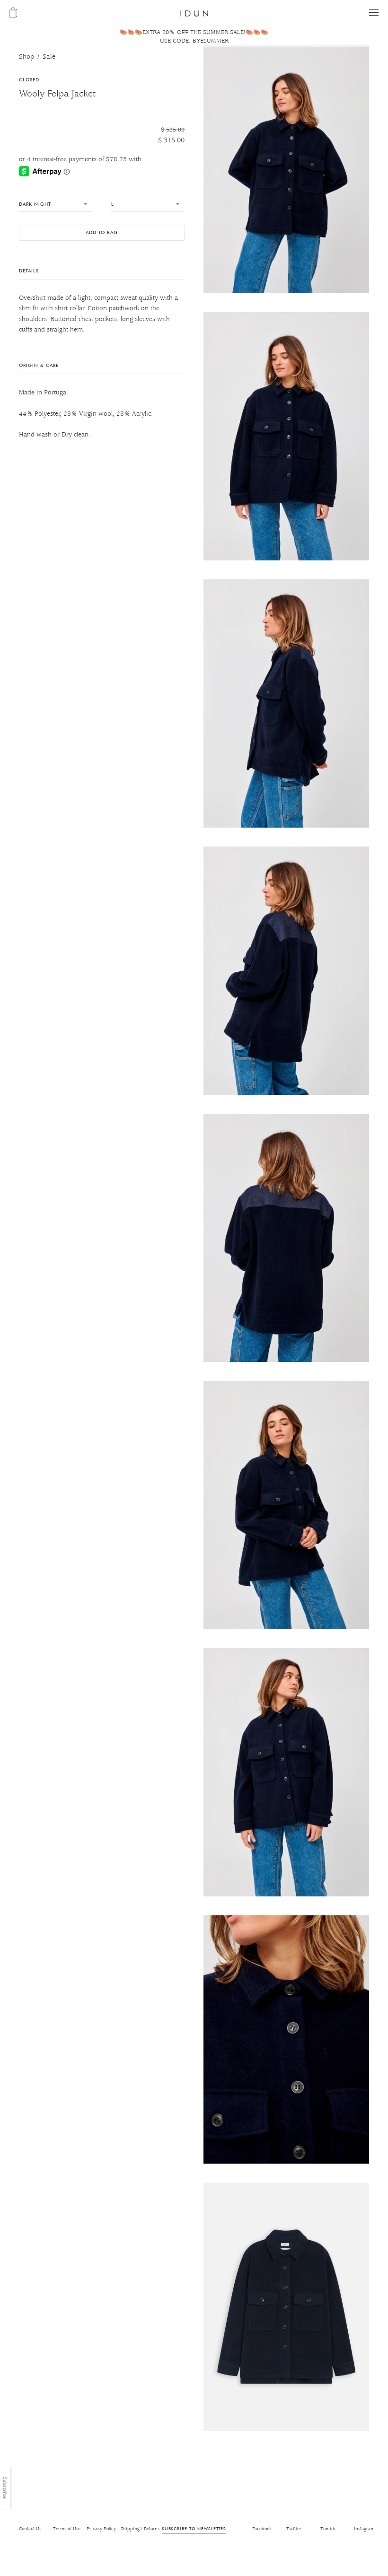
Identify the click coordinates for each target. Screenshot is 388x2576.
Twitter (294, 2529)
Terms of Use (67, 2529)
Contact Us (30, 2529)
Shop (26, 57)
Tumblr (328, 2529)
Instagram (364, 2529)
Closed (29, 80)
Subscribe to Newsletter (194, 2528)
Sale (49, 57)
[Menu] (374, 13)
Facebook (262, 2529)
